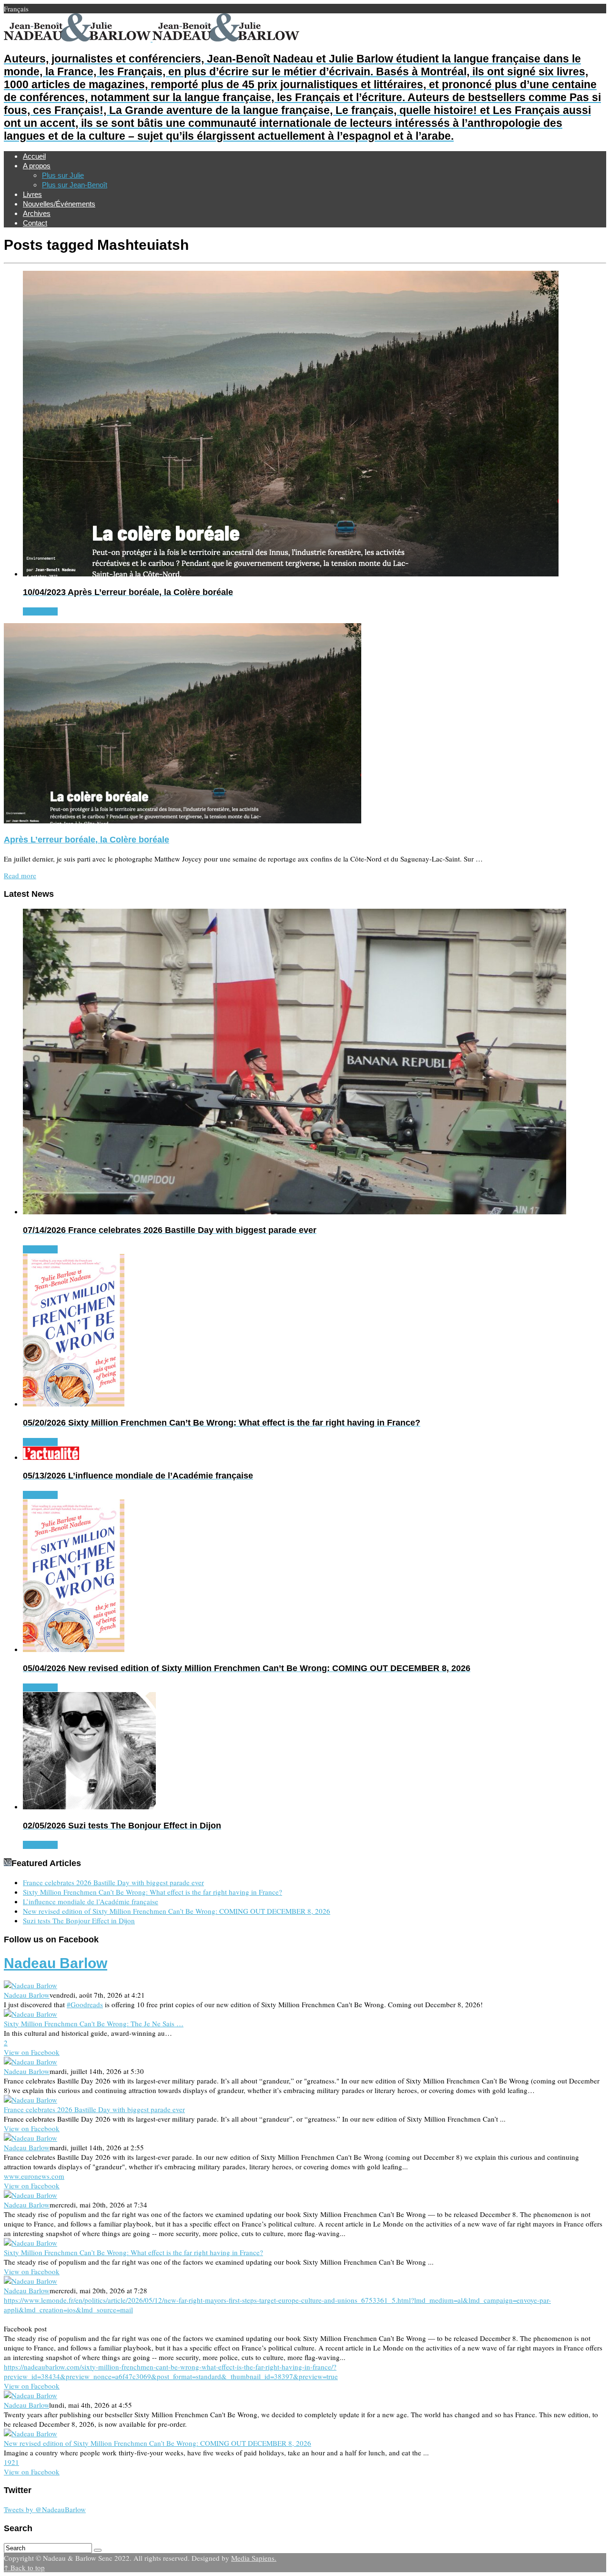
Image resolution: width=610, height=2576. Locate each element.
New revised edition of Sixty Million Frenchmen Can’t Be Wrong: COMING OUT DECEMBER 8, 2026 (177, 1911)
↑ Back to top (24, 2567)
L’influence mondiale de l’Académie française (91, 1901)
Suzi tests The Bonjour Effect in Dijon (79, 1920)
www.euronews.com (34, 2176)
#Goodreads (85, 2004)
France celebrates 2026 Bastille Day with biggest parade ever (113, 1882)
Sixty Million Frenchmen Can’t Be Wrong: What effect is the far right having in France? (152, 1892)
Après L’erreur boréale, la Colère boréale (86, 840)
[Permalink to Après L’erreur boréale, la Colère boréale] (183, 821)
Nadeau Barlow (56, 1963)
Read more (20, 875)
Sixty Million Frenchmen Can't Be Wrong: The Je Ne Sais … (94, 2023)
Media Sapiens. (254, 2558)
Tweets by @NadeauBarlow (45, 2509)
